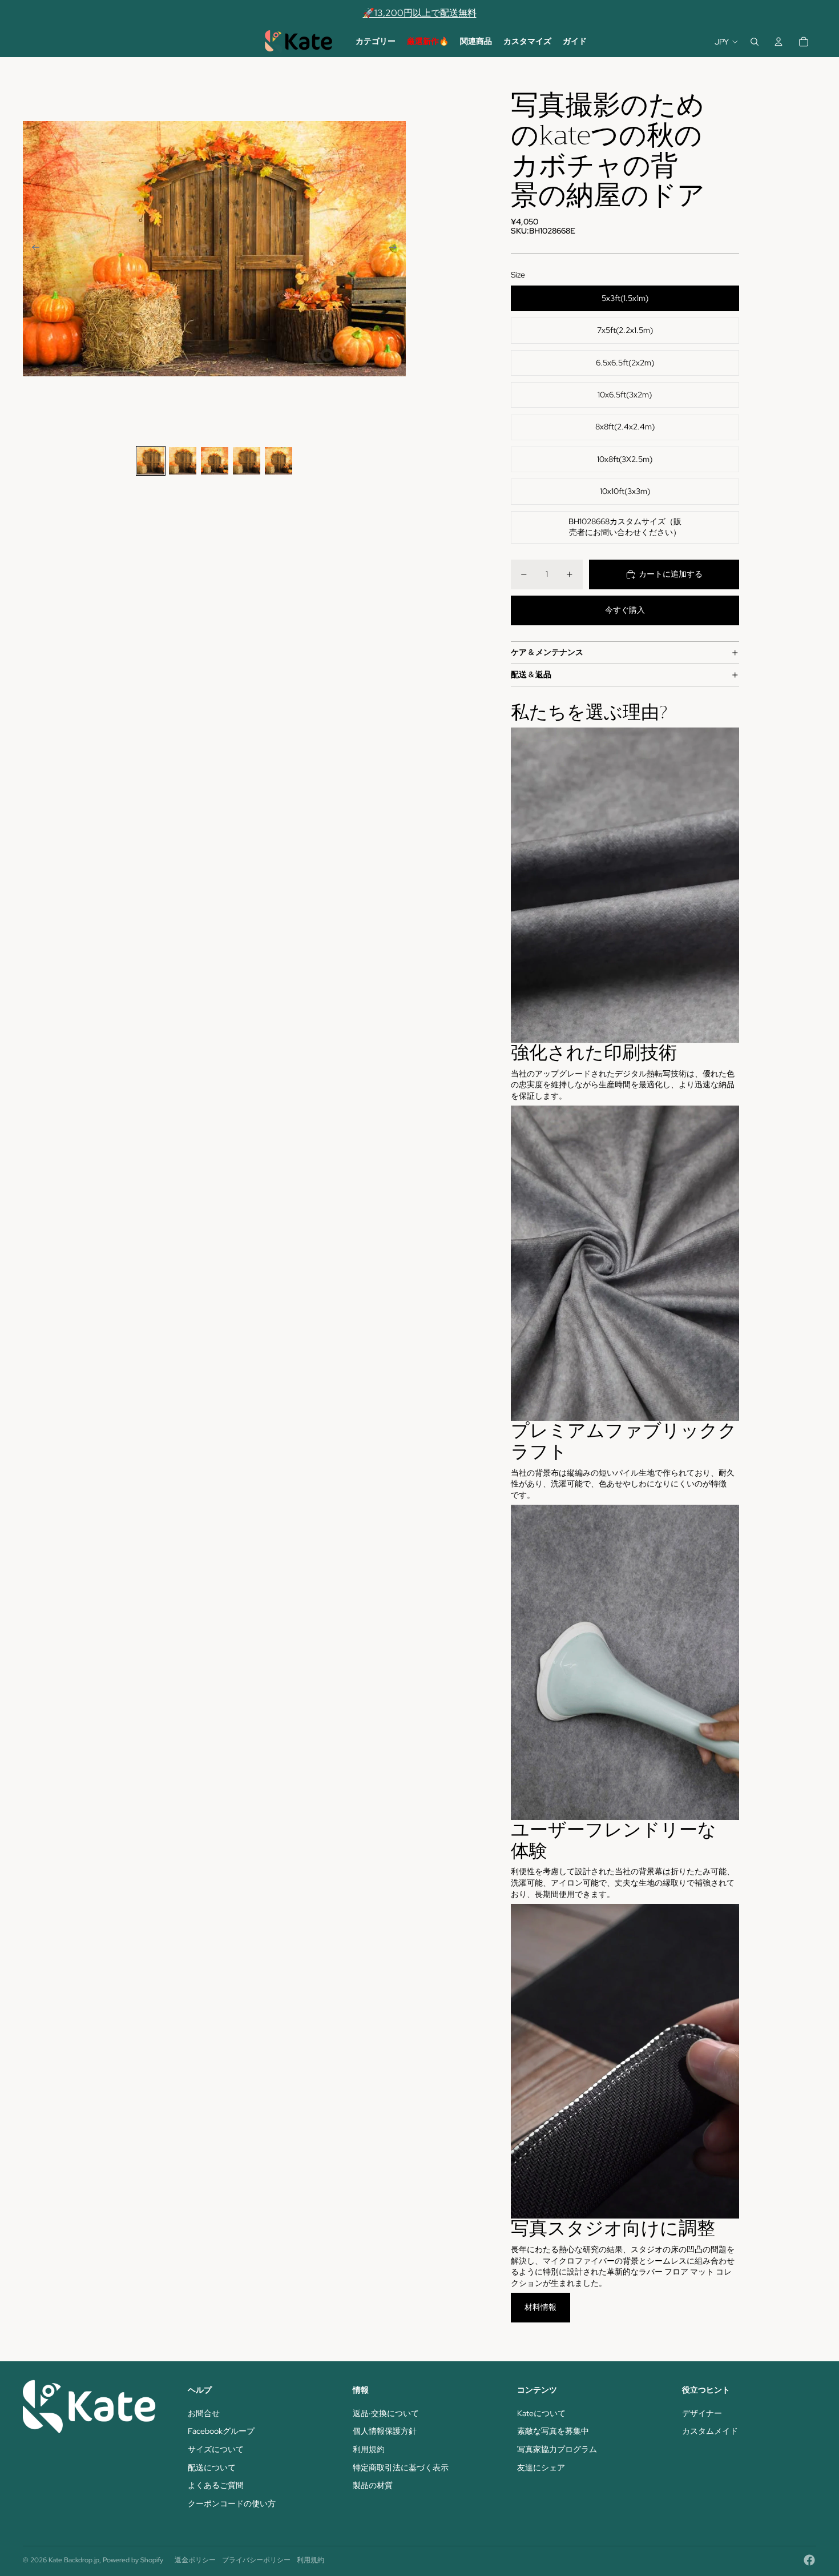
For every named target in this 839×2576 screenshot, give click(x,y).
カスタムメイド (710, 2431)
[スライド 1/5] (151, 461)
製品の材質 (373, 2485)
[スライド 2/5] (183, 461)
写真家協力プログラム (557, 2449)
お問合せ (204, 2413)
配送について (212, 2468)
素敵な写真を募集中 (553, 2431)
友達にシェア (541, 2468)
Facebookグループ (221, 2431)
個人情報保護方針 (385, 2431)
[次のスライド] (396, 249)
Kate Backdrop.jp (74, 2560)
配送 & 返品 (531, 674)
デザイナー (702, 2413)
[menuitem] (376, 42)
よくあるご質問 (216, 2485)
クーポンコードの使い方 (232, 2503)
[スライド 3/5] (215, 461)
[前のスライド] (32, 249)
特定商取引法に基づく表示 (401, 2468)
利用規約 (369, 2449)
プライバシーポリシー (256, 2560)
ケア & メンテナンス (547, 652)
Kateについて (541, 2413)
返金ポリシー (195, 2560)
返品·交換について (386, 2413)
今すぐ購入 (625, 610)
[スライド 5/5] (279, 461)
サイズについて (216, 2449)
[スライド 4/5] (247, 461)
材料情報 (540, 2307)
